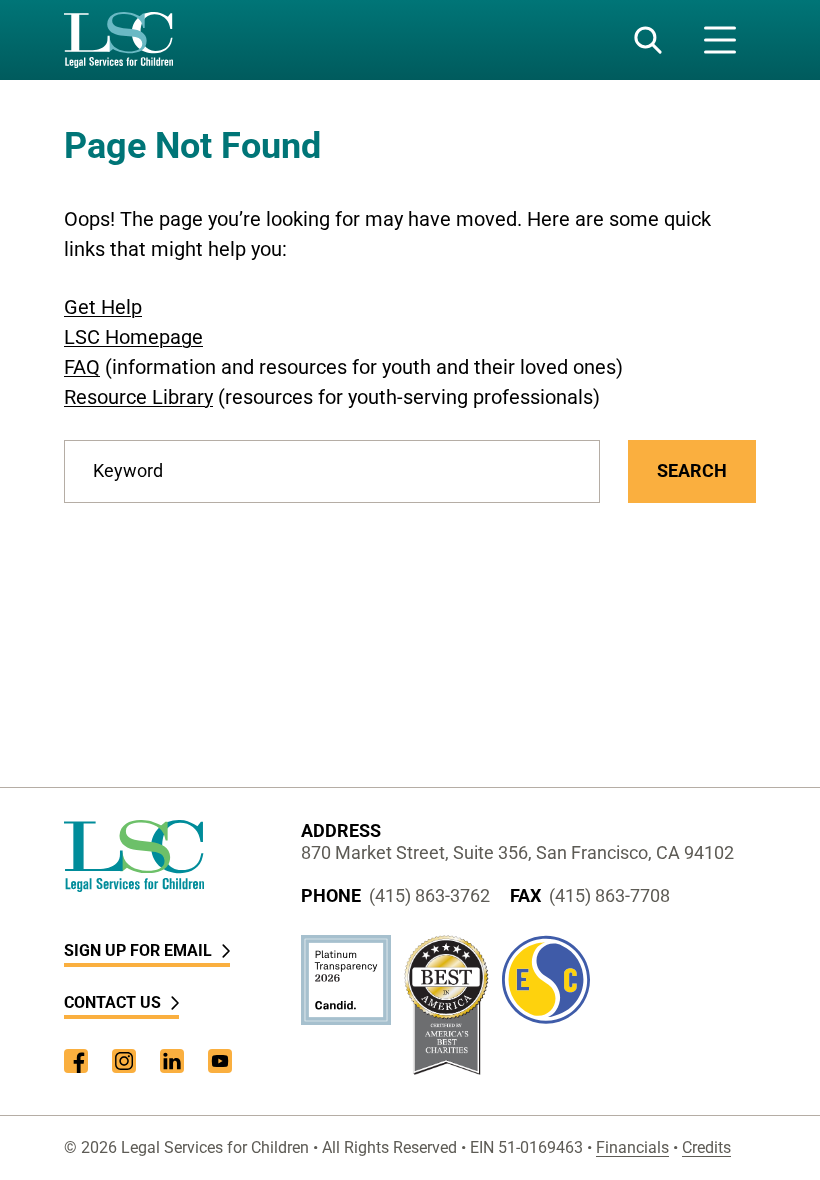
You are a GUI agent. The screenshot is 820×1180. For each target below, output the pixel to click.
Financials (632, 1147)
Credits (706, 1147)
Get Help (103, 307)
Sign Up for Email (138, 950)
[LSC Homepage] (118, 40)
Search (692, 470)
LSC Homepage (133, 337)
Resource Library (138, 397)
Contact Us (112, 1002)
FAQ (82, 367)
